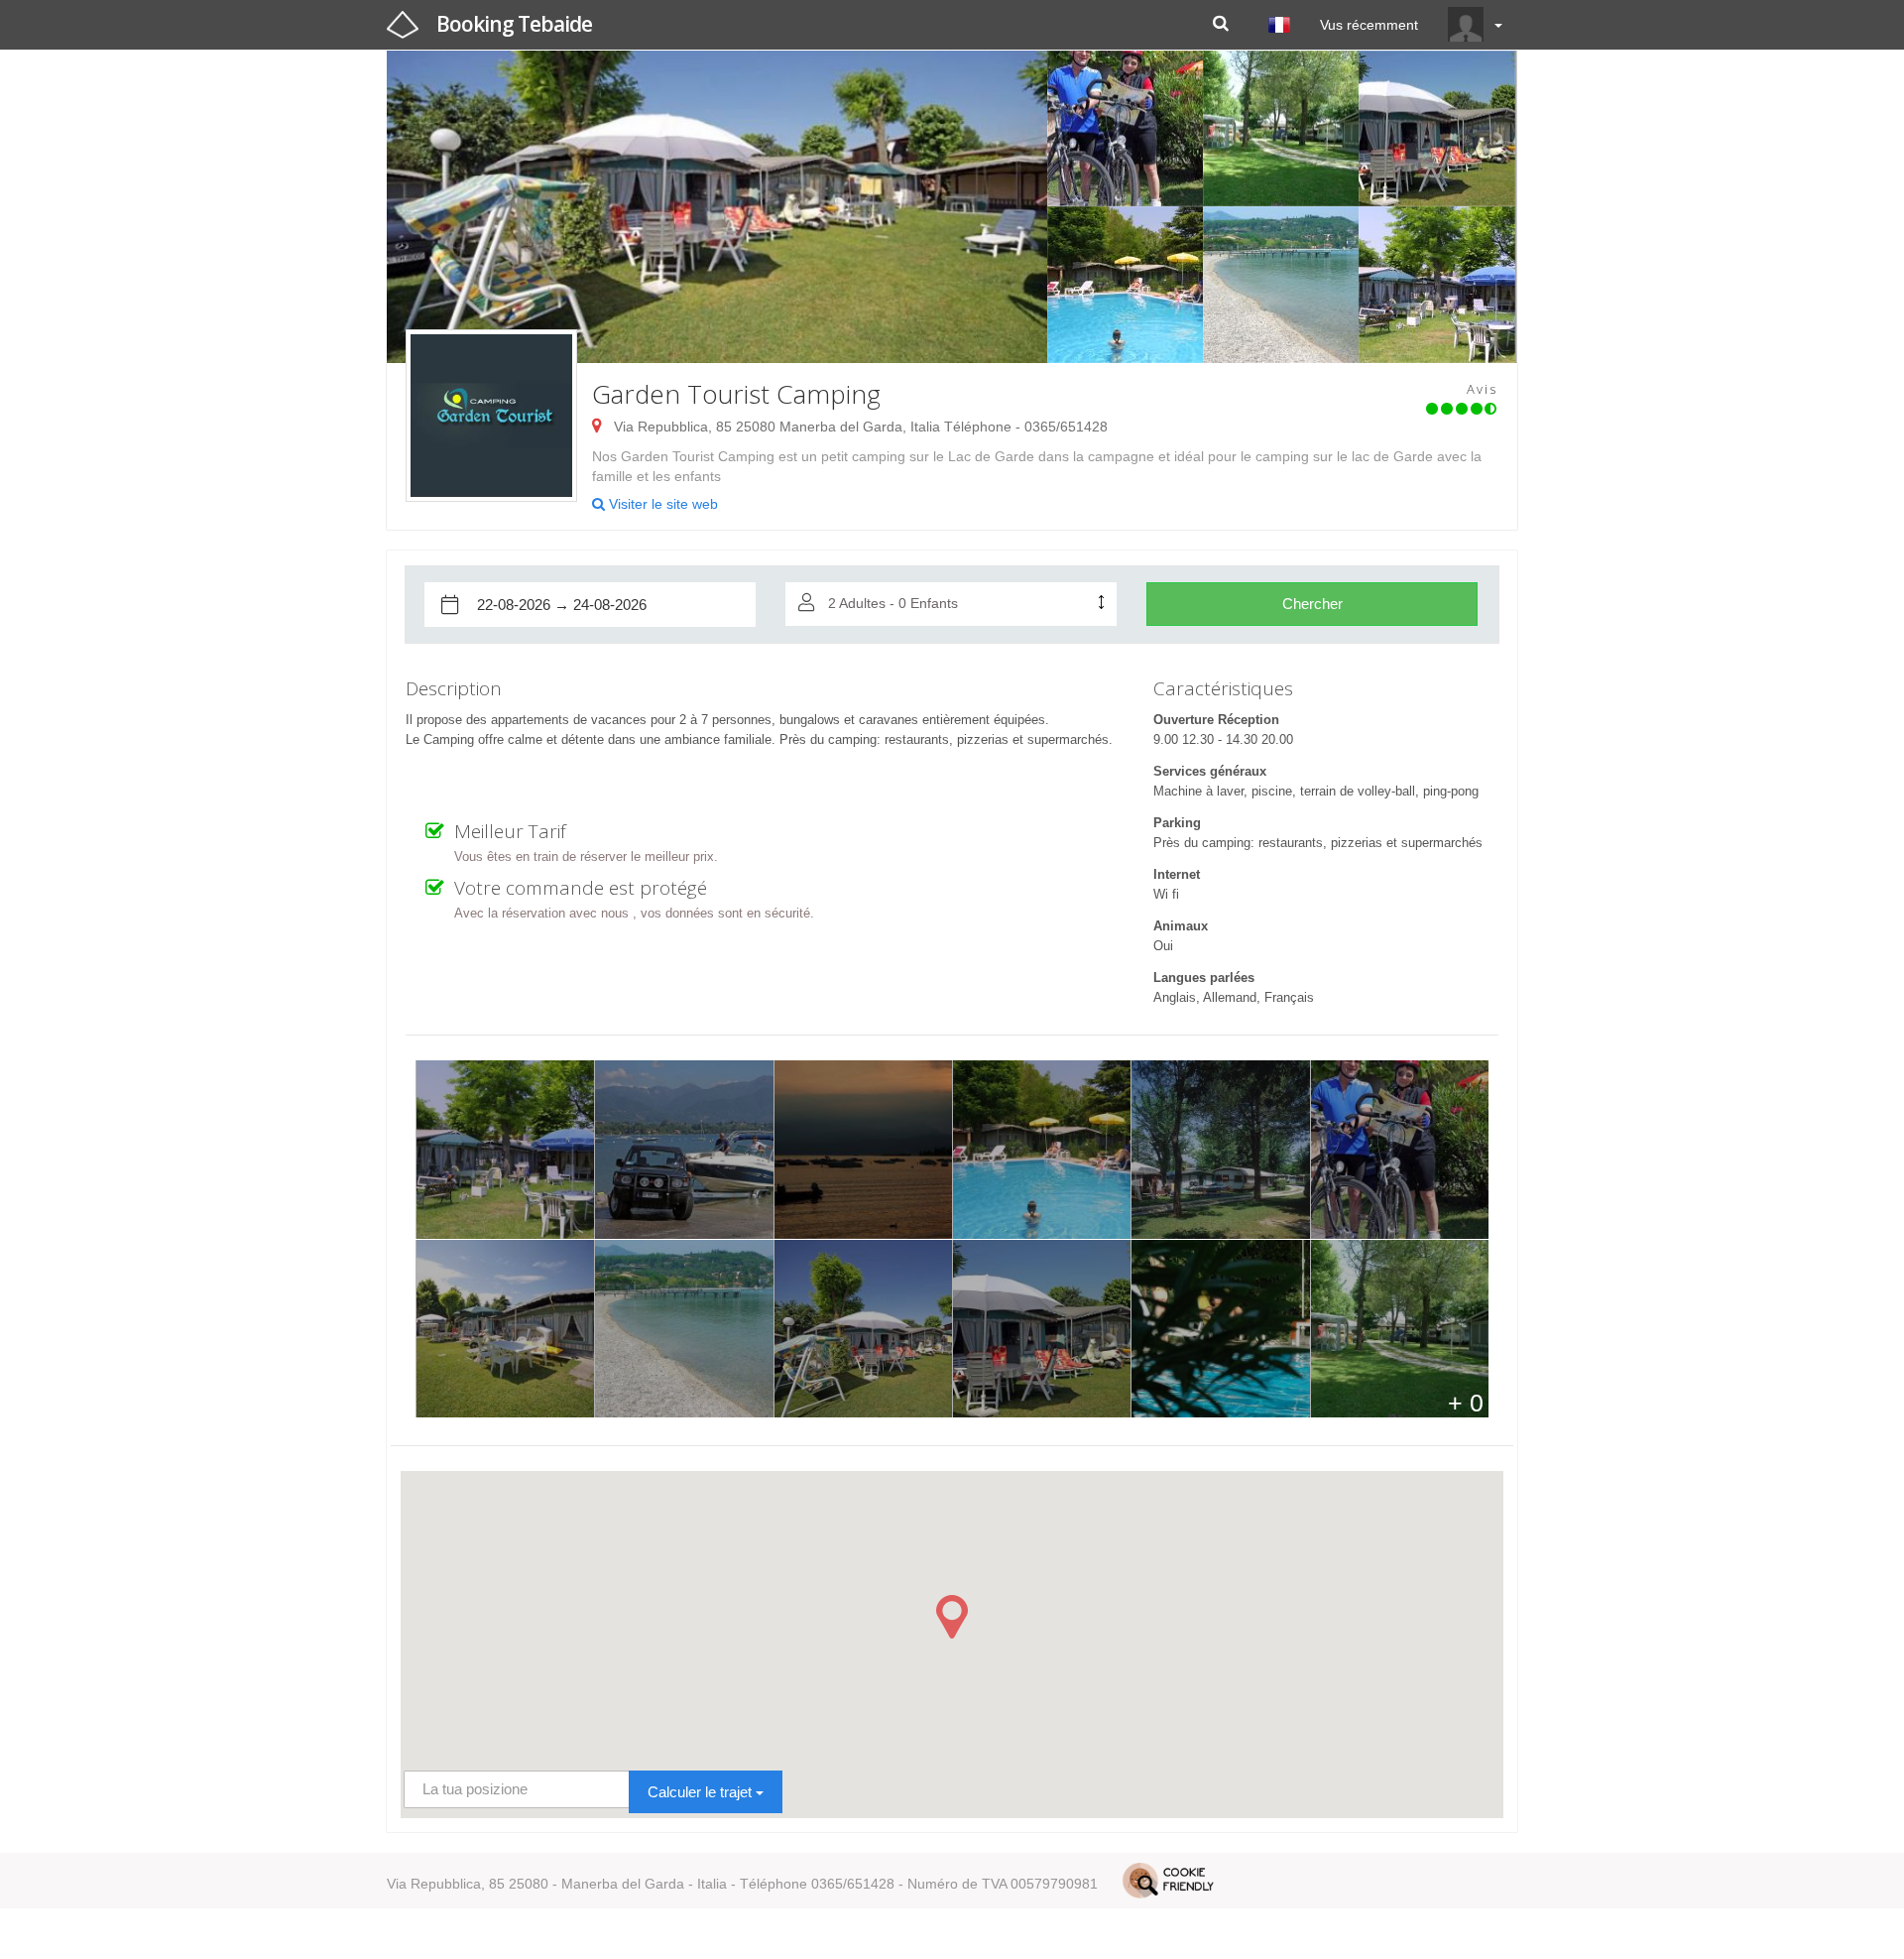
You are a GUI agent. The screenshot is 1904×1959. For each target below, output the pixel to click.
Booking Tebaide (514, 24)
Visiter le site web (661, 504)
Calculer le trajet (702, 1792)
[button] (952, 1617)
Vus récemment (1369, 25)
